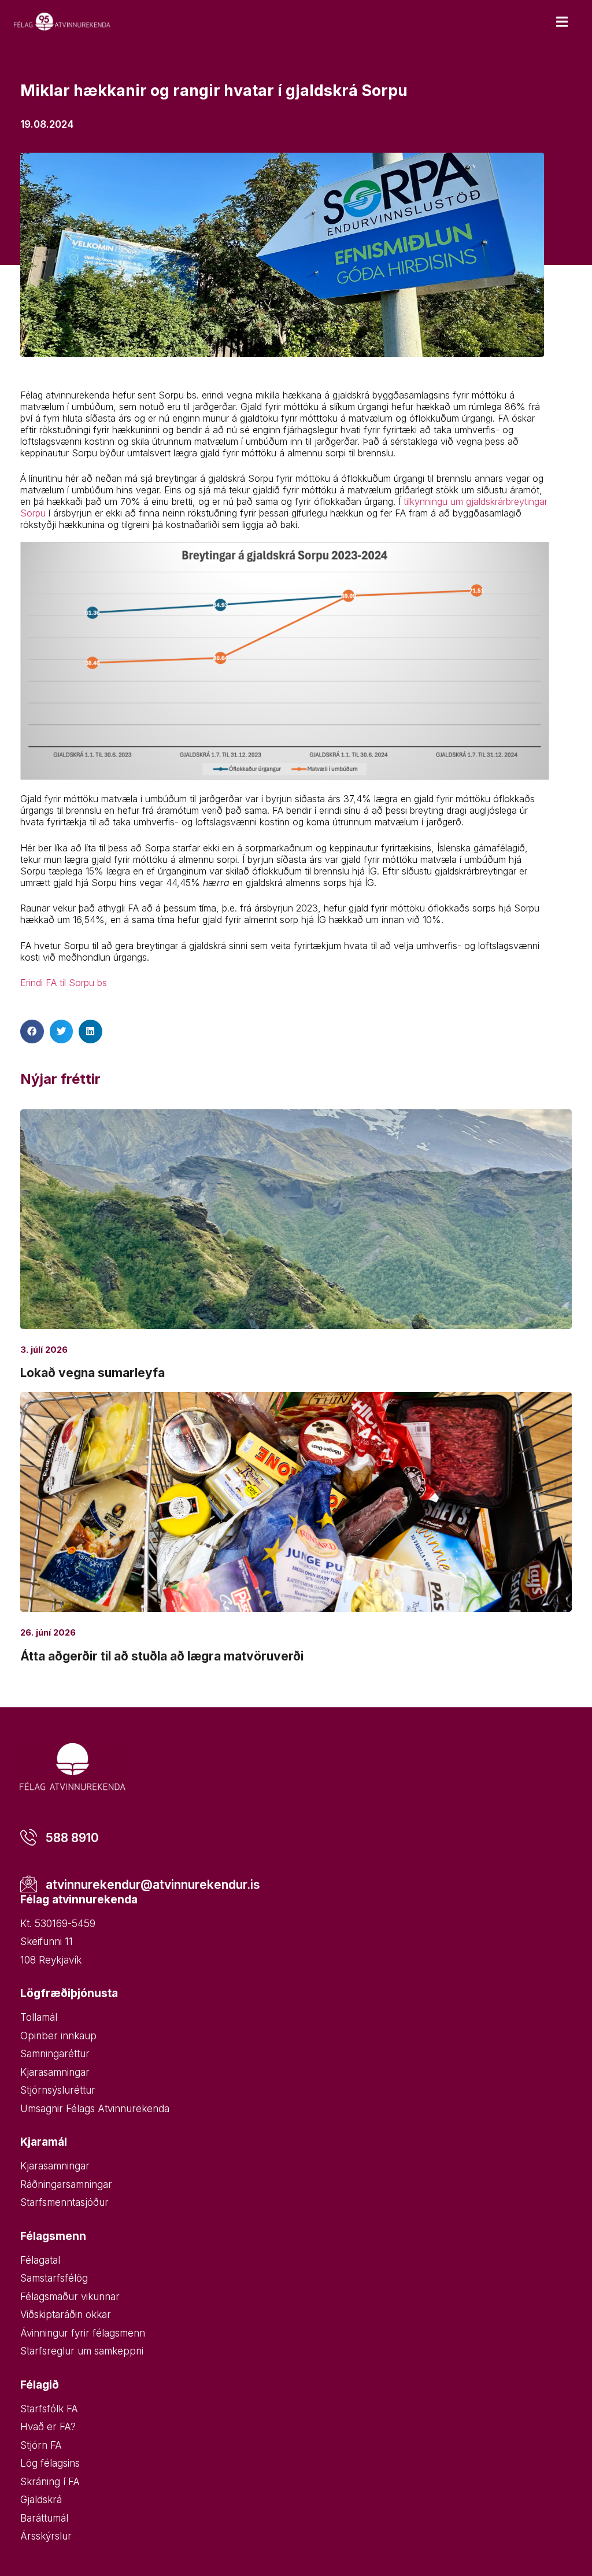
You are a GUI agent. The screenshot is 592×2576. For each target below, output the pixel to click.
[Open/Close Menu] (562, 22)
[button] (32, 1031)
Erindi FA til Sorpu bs (64, 983)
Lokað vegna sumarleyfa (92, 1373)
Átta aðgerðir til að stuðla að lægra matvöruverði (162, 1656)
